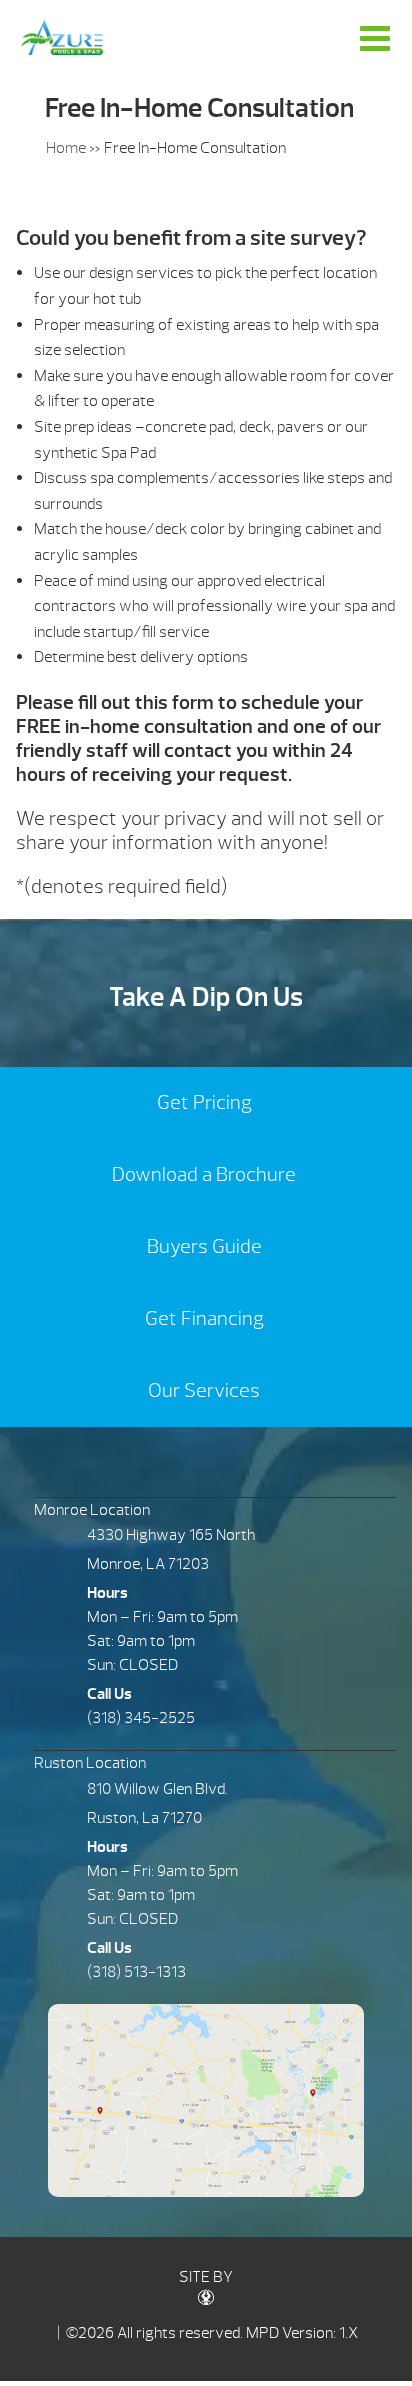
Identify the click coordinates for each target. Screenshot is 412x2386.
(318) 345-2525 (141, 1718)
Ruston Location (90, 1763)
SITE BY (206, 2277)
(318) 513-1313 (136, 1972)
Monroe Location (92, 1510)
